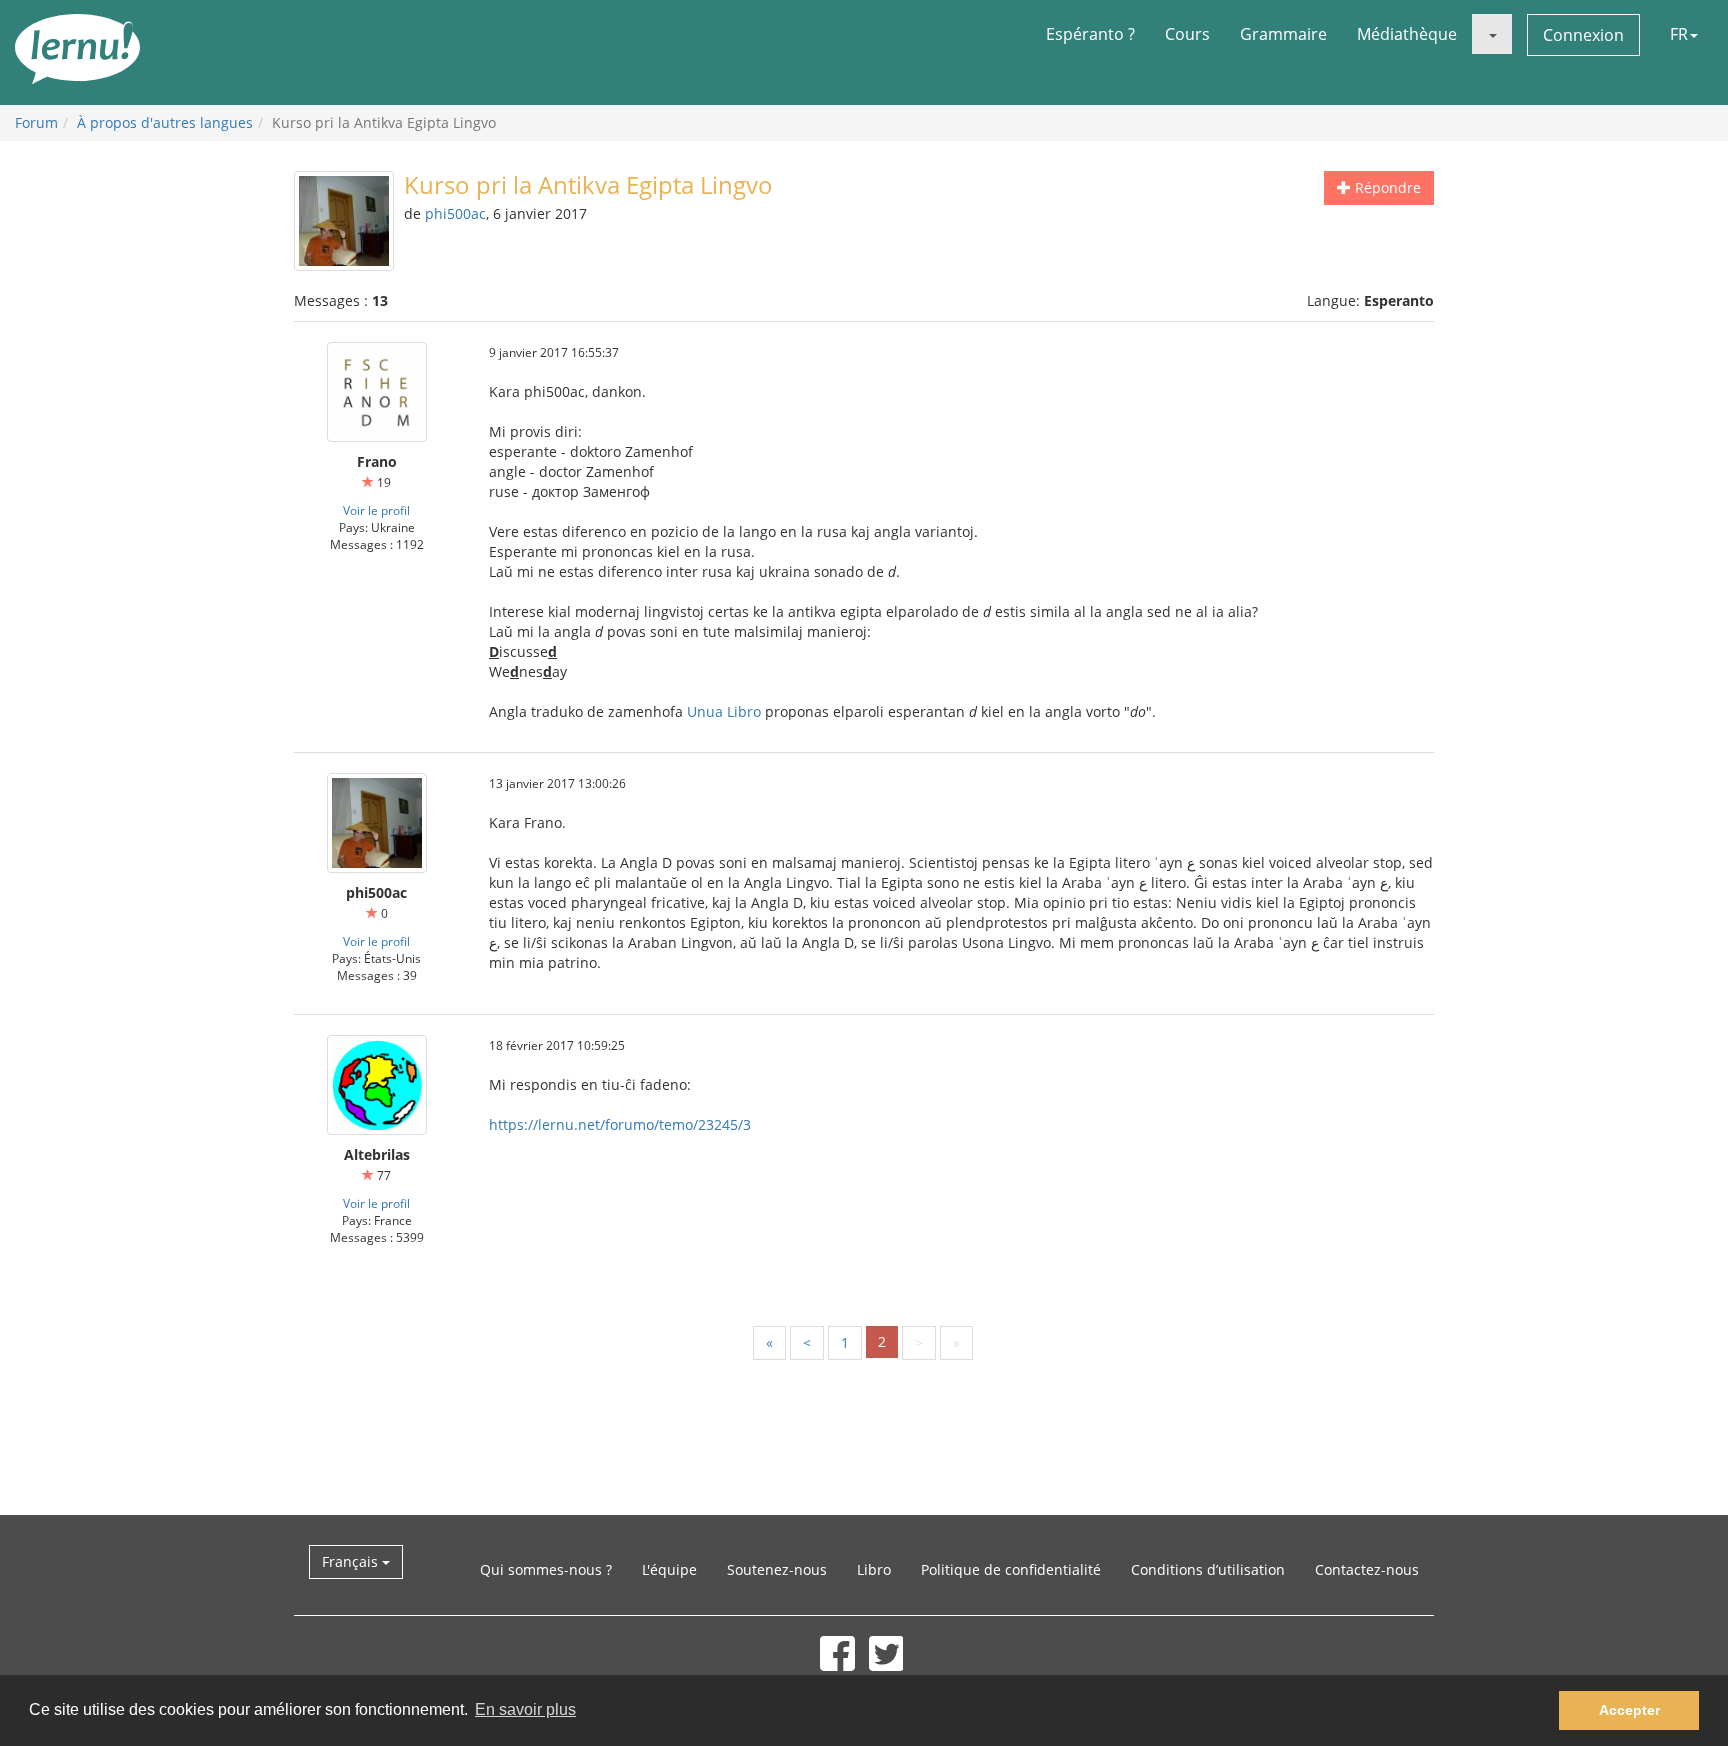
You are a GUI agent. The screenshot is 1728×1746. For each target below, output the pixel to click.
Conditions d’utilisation (1208, 1569)
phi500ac (455, 213)
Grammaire (1283, 34)
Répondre (1386, 187)
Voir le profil (376, 510)
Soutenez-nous (777, 1569)
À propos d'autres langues (165, 122)
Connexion (1583, 35)
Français (352, 1561)
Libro (874, 1569)
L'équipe (669, 1569)
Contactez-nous (1367, 1569)
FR (1679, 34)
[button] (1492, 34)
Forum (36, 122)
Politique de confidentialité (1011, 1569)
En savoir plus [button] (525, 1709)
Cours (1187, 34)
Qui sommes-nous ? (546, 1569)
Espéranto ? (1090, 34)
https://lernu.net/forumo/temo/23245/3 (620, 1124)
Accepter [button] (1629, 1710)
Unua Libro (724, 711)
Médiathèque (1407, 34)
